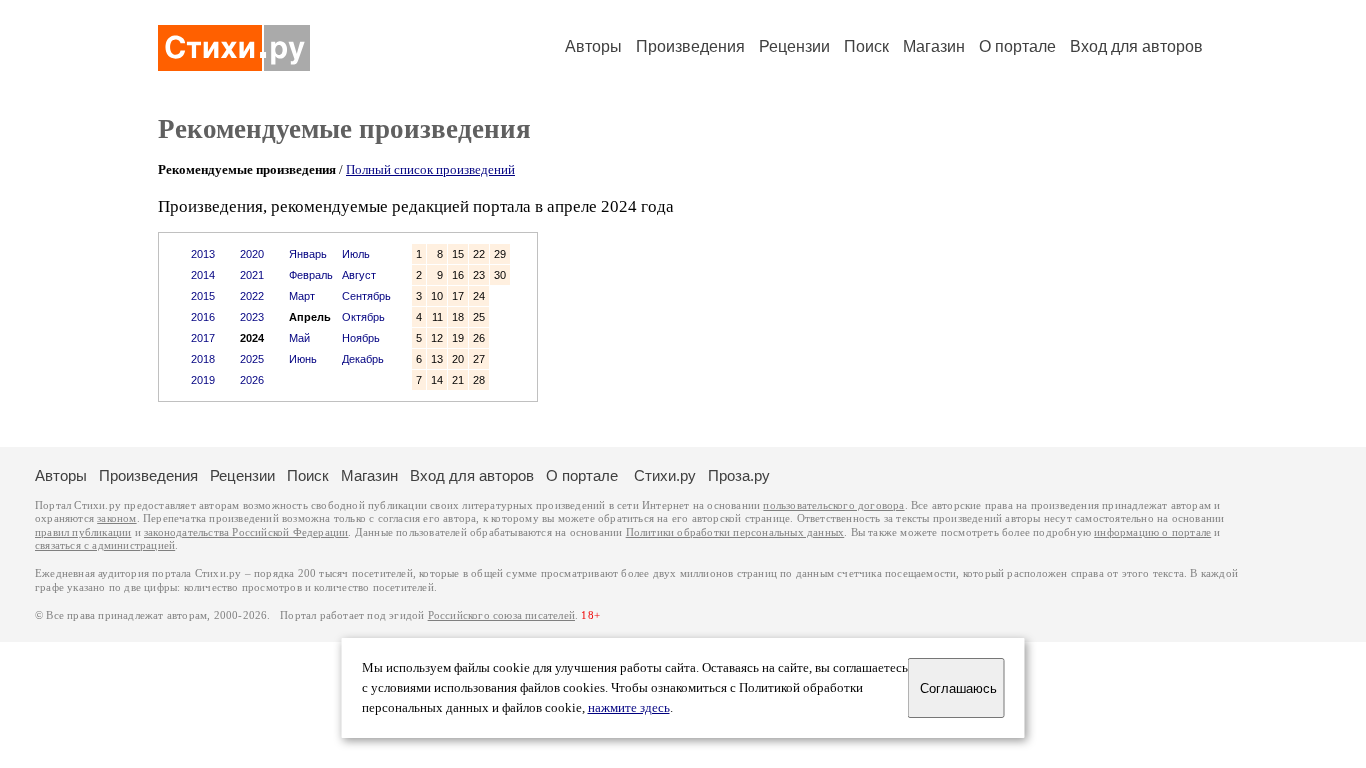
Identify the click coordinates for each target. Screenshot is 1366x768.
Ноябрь (361, 338)
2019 (203, 380)
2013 (203, 254)
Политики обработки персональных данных (735, 532)
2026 (252, 380)
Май (299, 338)
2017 (203, 338)
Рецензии (794, 46)
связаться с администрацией (105, 545)
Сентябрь (366, 296)
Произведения (690, 46)
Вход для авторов (1136, 46)
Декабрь (363, 359)
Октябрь (363, 317)
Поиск (866, 46)
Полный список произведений (430, 169)
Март (302, 296)
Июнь (303, 359)
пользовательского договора (833, 505)
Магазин (934, 46)
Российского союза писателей (501, 615)
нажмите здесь (629, 708)
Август (359, 275)
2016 (203, 317)
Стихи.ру (665, 475)
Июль (356, 254)
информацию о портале (1152, 532)
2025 (252, 359)
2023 (252, 317)
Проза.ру (739, 475)
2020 (252, 254)
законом (116, 518)
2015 (203, 296)
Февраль (311, 275)
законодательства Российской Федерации (246, 532)
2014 (203, 275)
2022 (252, 296)
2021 (252, 275)
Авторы (593, 46)
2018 (203, 359)
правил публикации (83, 532)
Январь (308, 254)
